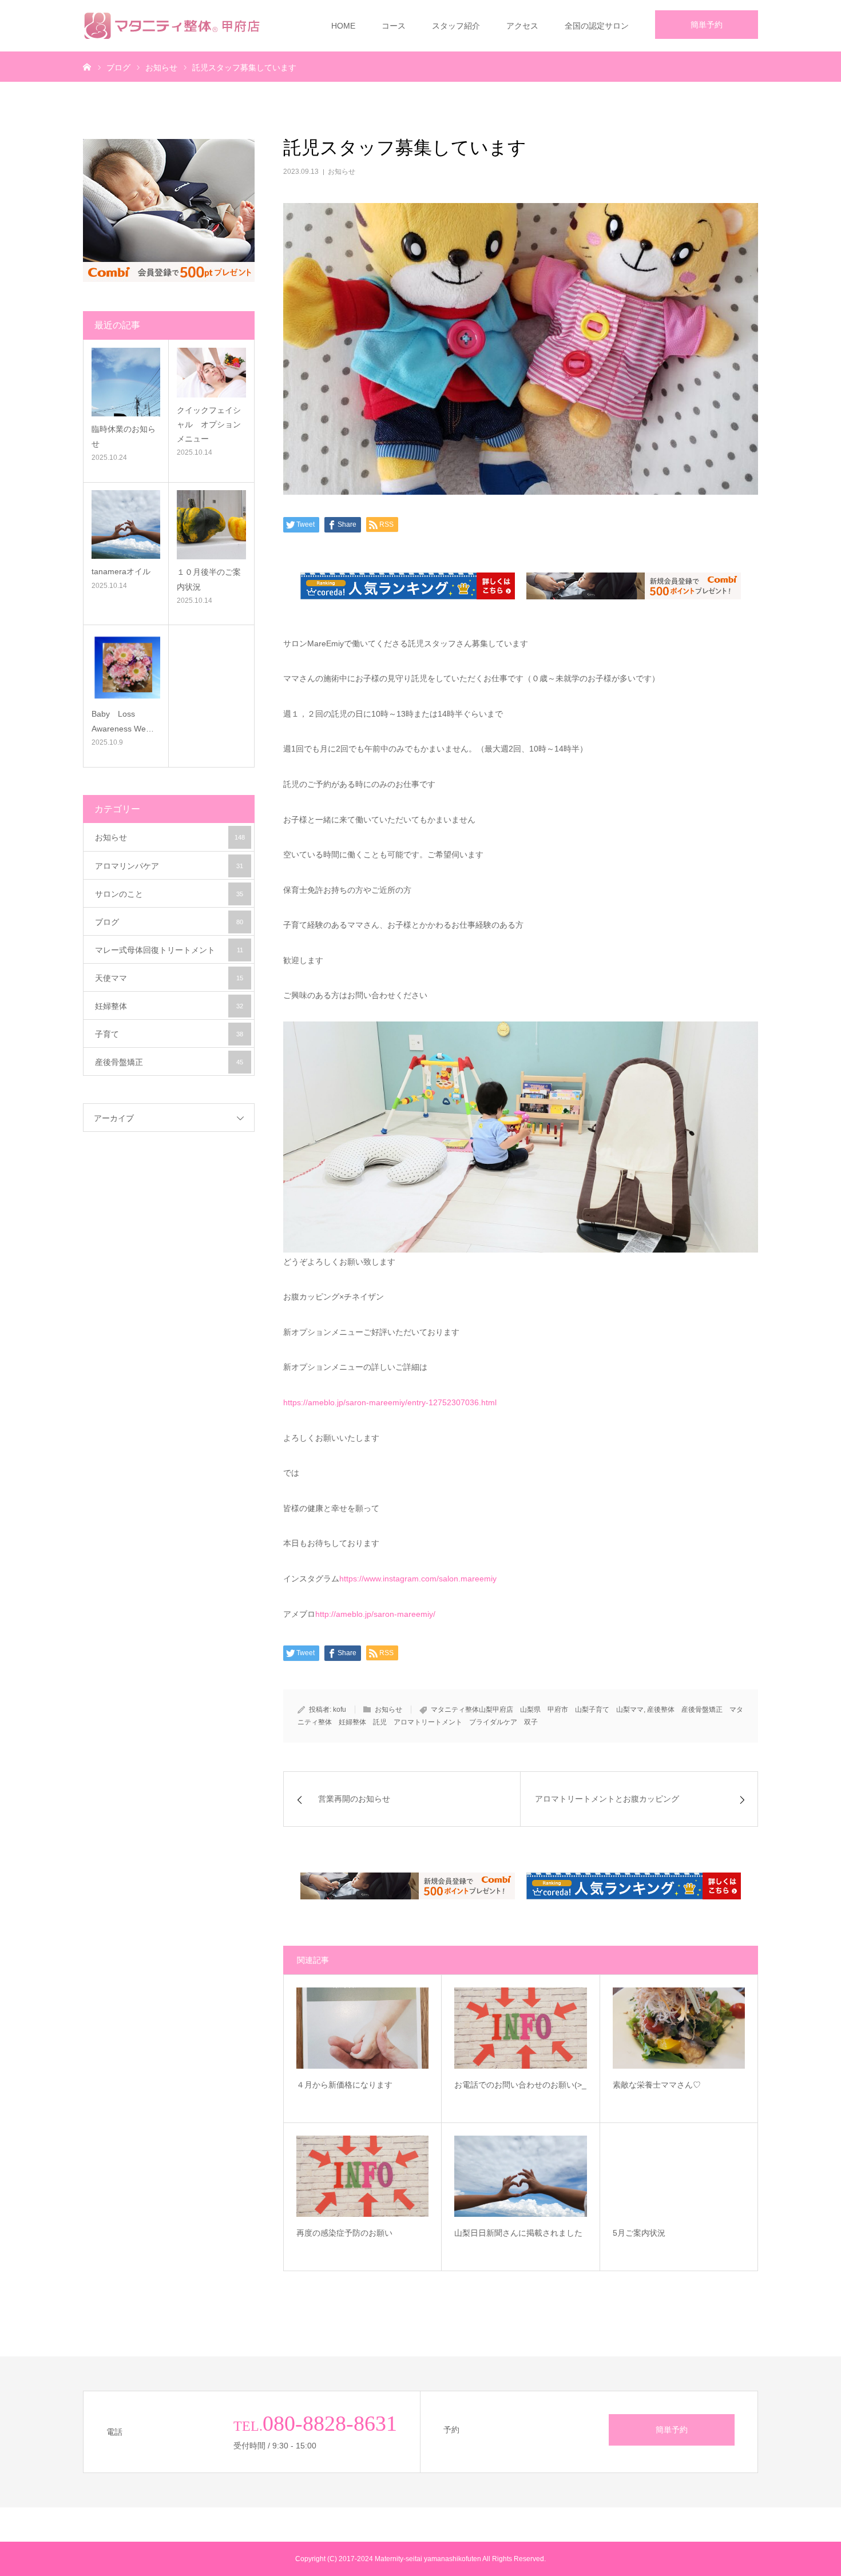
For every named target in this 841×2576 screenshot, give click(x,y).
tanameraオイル (121, 571)
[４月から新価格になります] (362, 2028)
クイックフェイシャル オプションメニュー (209, 424)
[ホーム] (87, 66)
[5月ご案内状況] (679, 2176)
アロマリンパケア (169, 866)
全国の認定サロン (597, 26)
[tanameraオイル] (126, 524)
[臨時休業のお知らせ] (126, 382)
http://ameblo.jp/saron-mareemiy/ (375, 1614)
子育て (169, 1034)
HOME (343, 26)
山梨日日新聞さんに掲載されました (520, 2233)
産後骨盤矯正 (169, 1062)
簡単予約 (707, 25)
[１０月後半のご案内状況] (211, 525)
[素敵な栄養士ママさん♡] (679, 2028)
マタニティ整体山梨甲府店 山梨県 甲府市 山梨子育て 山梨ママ (537, 1710)
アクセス (522, 26)
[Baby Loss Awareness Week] (126, 667)
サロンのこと (169, 894)
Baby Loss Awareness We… (123, 721)
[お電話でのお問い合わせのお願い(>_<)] (520, 2028)
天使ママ (169, 978)
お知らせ (342, 172)
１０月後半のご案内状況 (209, 579)
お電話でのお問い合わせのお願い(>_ (520, 2085)
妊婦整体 (169, 1006)
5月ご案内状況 (667, 2233)
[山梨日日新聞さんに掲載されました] (520, 2176)
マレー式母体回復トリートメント (169, 950)
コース (394, 26)
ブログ (169, 922)
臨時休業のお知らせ (124, 436)
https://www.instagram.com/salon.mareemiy (418, 1579)
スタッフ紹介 (456, 26)
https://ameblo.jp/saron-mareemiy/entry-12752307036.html (390, 1402)
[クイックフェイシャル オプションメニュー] (211, 372)
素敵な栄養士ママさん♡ (679, 2085)
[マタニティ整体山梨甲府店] (175, 26)
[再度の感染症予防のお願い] (362, 2176)
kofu (340, 1710)
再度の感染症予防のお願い (362, 2233)
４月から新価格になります (362, 2085)
